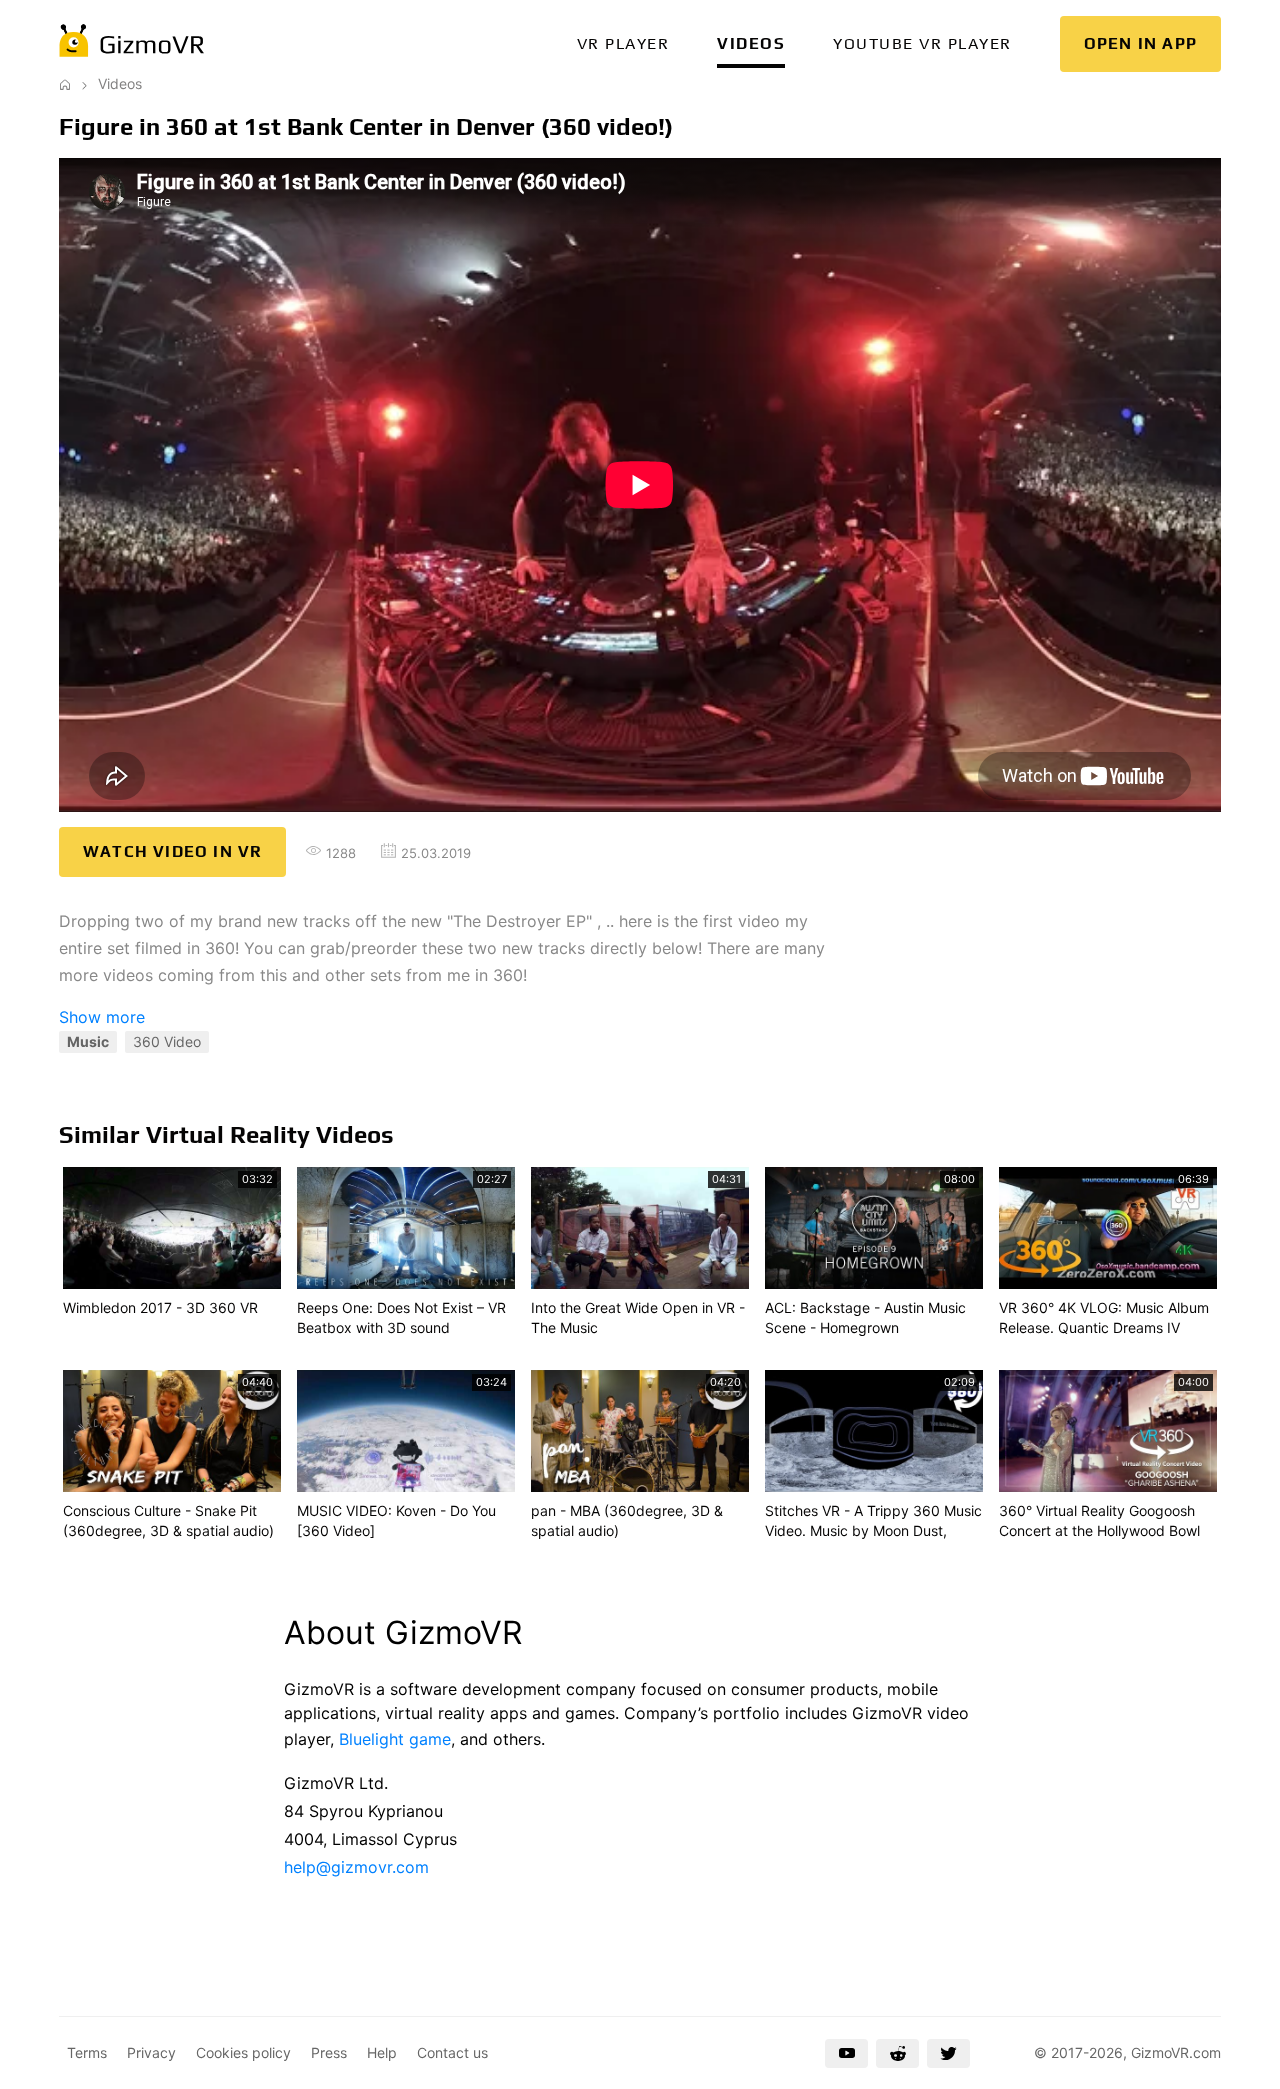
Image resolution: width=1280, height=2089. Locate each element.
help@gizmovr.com (356, 1867)
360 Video (167, 1041)
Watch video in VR (172, 851)
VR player (623, 43)
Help (382, 2052)
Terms (87, 2052)
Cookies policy (243, 2052)
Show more (102, 1017)
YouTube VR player (922, 43)
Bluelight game (395, 1739)
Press (329, 2052)
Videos (751, 43)
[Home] (65, 83)
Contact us (452, 2052)
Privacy (151, 2052)
